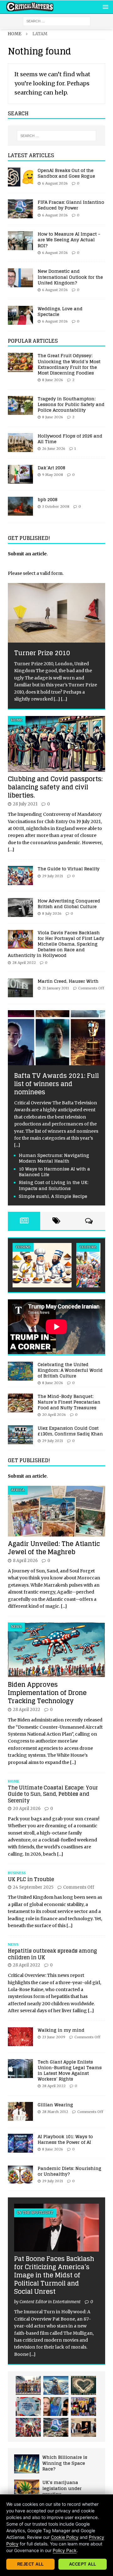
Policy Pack (65, 2550)
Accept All (83, 2564)
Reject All (31, 2564)
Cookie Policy (65, 2537)
